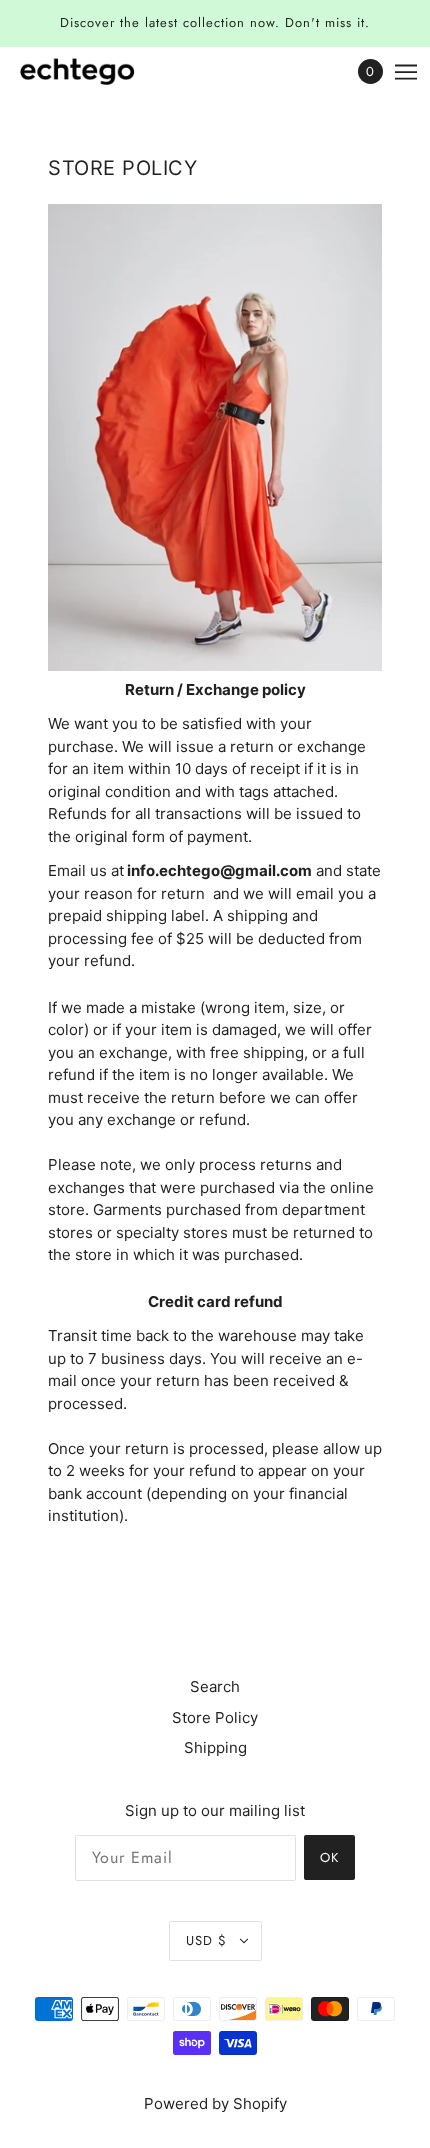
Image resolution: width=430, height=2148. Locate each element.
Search (215, 1686)
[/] (97, 71)
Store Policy (215, 1717)
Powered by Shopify (215, 2103)
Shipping (215, 1747)
